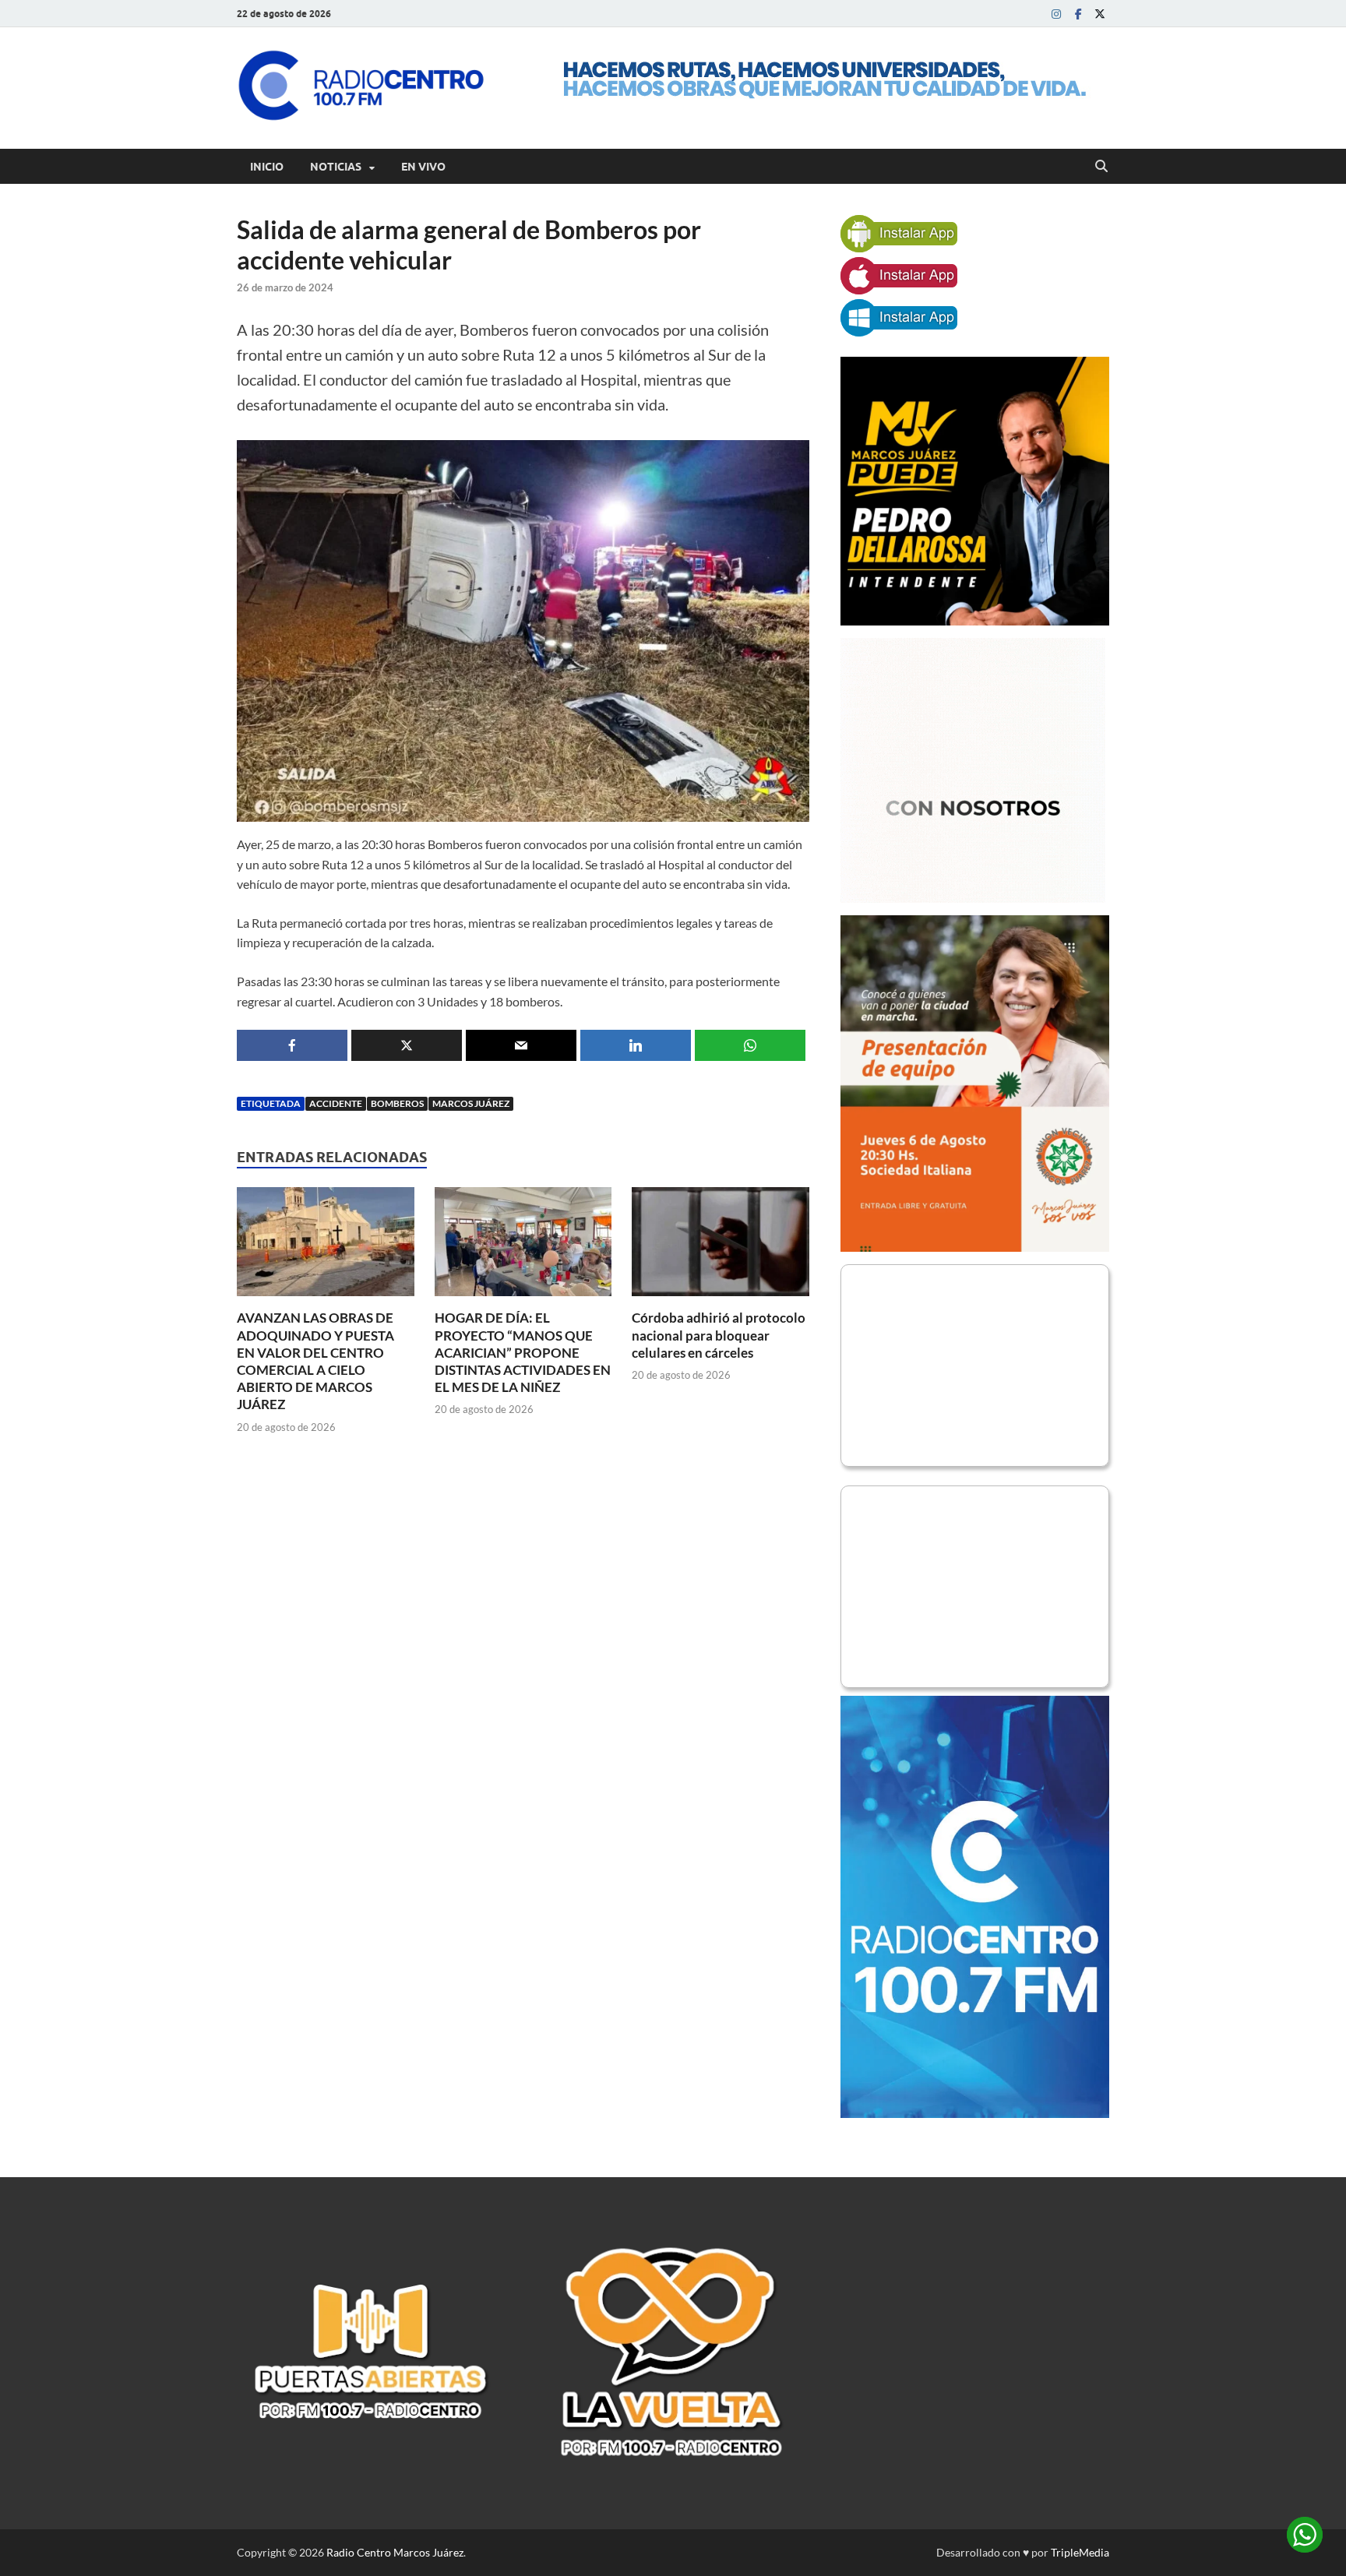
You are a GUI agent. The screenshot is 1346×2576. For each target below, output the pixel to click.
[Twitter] (1100, 14)
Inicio (267, 167)
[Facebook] (1078, 14)
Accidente (336, 1103)
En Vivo (423, 167)
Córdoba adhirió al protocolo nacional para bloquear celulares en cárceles (719, 1335)
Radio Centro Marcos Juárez (395, 2552)
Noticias (336, 167)
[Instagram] (1056, 14)
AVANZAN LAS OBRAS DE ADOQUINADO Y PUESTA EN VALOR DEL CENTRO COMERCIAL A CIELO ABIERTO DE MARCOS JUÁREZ (315, 1360)
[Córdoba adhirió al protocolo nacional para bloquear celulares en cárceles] (721, 1247)
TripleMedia (1080, 2552)
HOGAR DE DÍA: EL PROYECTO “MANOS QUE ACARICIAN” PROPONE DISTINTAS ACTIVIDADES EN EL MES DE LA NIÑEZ (523, 1352)
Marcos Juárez (471, 1103)
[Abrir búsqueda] (1101, 167)
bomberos (397, 1103)
